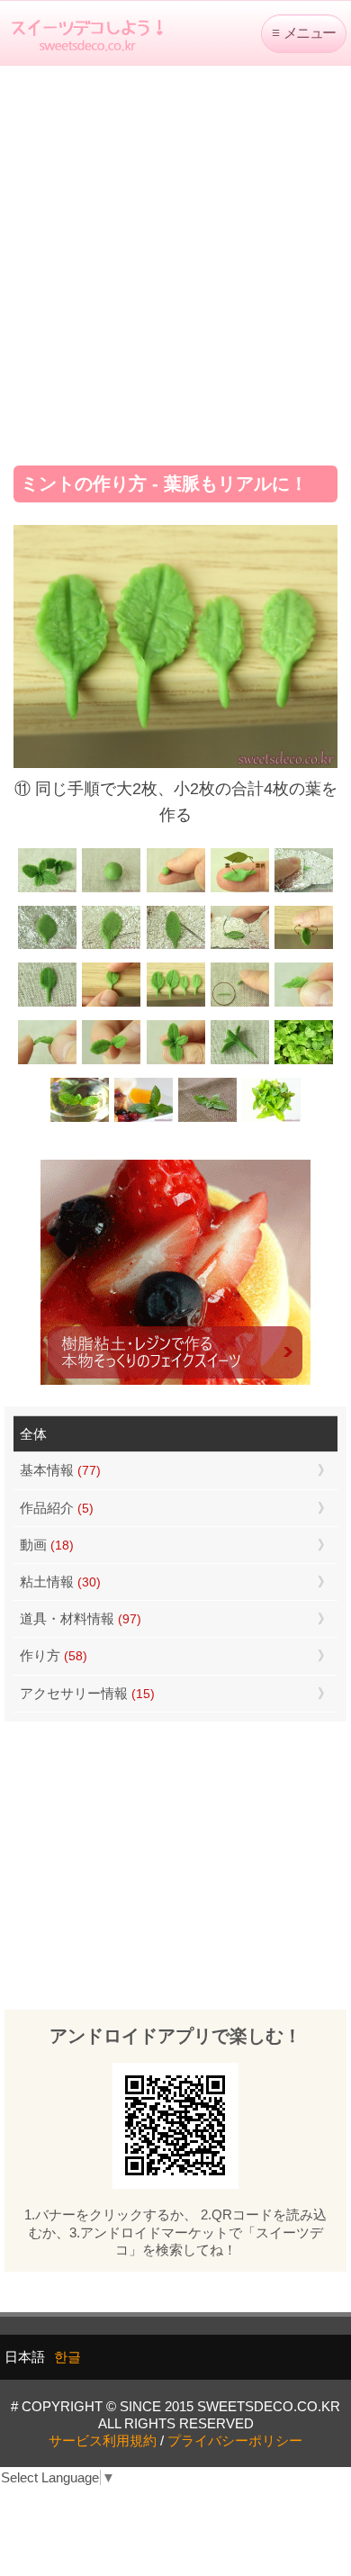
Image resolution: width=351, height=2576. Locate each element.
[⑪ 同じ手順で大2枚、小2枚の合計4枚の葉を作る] (175, 1004)
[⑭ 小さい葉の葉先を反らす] (47, 1062)
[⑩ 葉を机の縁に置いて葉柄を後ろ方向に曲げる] (111, 1004)
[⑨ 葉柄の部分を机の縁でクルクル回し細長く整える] (304, 947)
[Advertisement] (175, 259)
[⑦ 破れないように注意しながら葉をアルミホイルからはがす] (175, 947)
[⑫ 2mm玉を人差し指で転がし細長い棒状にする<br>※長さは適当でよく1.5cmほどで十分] (240, 1004)
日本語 (25, 2357)
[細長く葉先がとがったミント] (144, 1120)
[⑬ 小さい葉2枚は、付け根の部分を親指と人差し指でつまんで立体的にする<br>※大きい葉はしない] (304, 1004)
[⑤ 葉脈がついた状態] (47, 947)
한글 (67, 2357)
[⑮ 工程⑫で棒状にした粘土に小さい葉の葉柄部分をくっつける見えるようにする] (111, 1062)
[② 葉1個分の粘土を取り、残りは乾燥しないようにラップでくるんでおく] (175, 890)
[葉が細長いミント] (80, 1120)
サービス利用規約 (103, 2440)
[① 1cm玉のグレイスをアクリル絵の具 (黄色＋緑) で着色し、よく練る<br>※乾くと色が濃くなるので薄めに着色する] (111, 890)
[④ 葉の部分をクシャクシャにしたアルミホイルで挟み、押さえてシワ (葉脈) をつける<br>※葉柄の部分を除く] (304, 890)
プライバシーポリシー (235, 2440)
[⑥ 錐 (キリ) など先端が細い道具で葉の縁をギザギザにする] (111, 947)
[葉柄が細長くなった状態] (47, 1004)
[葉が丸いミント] (304, 1062)
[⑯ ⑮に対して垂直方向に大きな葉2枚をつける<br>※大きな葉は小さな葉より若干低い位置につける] (175, 1062)
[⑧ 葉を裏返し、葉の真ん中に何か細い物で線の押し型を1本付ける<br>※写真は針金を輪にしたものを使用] (240, 947)
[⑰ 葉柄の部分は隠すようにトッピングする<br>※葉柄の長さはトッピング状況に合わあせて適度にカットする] (240, 1062)
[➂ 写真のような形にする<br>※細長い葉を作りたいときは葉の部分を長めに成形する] (240, 890)
